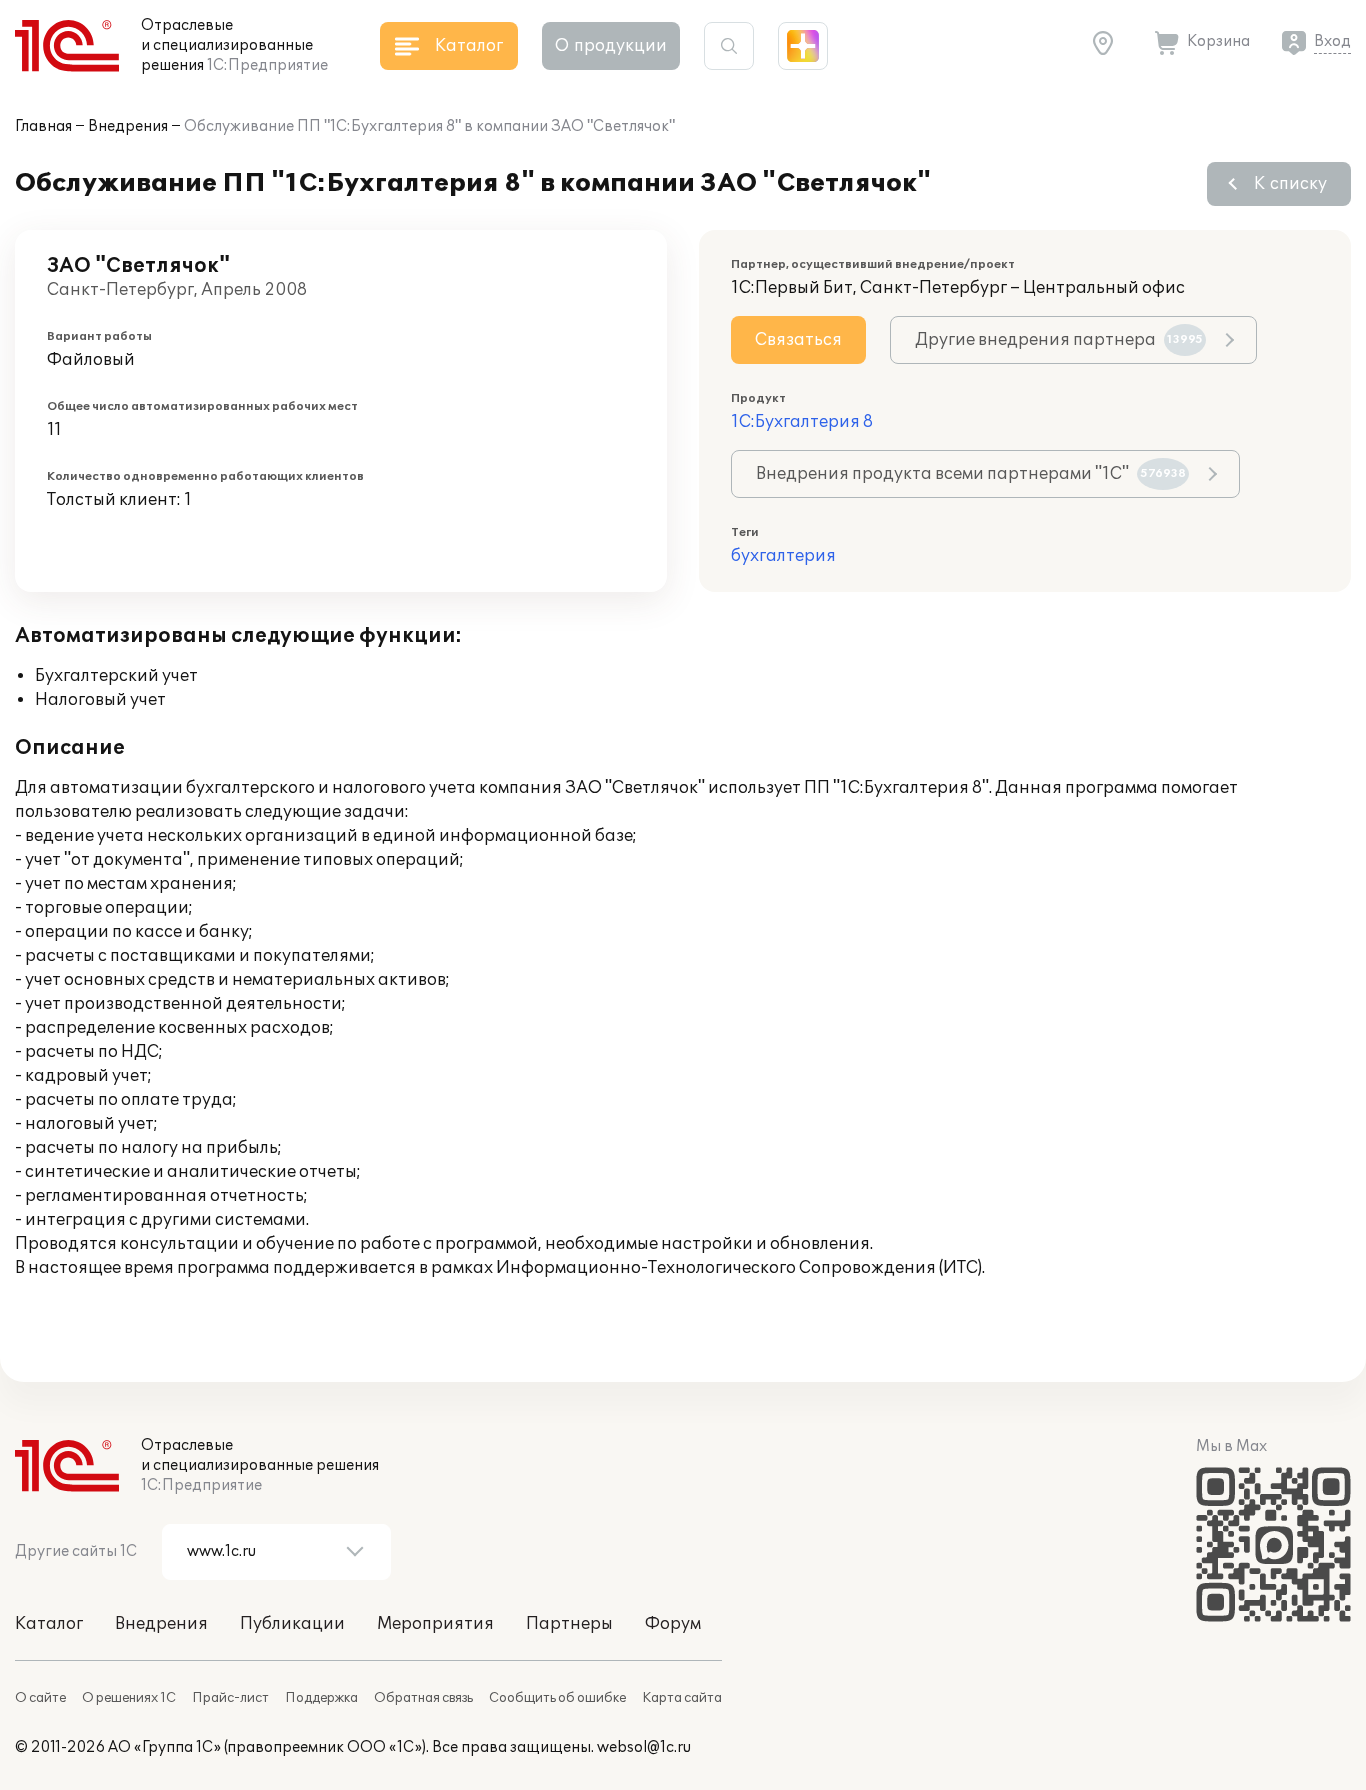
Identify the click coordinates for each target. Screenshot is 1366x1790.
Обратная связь (423, 1698)
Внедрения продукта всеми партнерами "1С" (971, 474)
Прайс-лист (230, 1698)
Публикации (292, 1624)
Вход (1332, 41)
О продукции (611, 46)
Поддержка (321, 1698)
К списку (1290, 184)
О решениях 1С (129, 1698)
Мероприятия (435, 1624)
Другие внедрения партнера (1059, 340)
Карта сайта (682, 1698)
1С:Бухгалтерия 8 (802, 422)
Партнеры (569, 1624)
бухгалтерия (783, 556)
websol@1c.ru (644, 1747)
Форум (673, 1624)
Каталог (49, 1624)
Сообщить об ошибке (557, 1698)
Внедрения (128, 126)
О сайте (40, 1698)
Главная (43, 126)
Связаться (798, 340)
